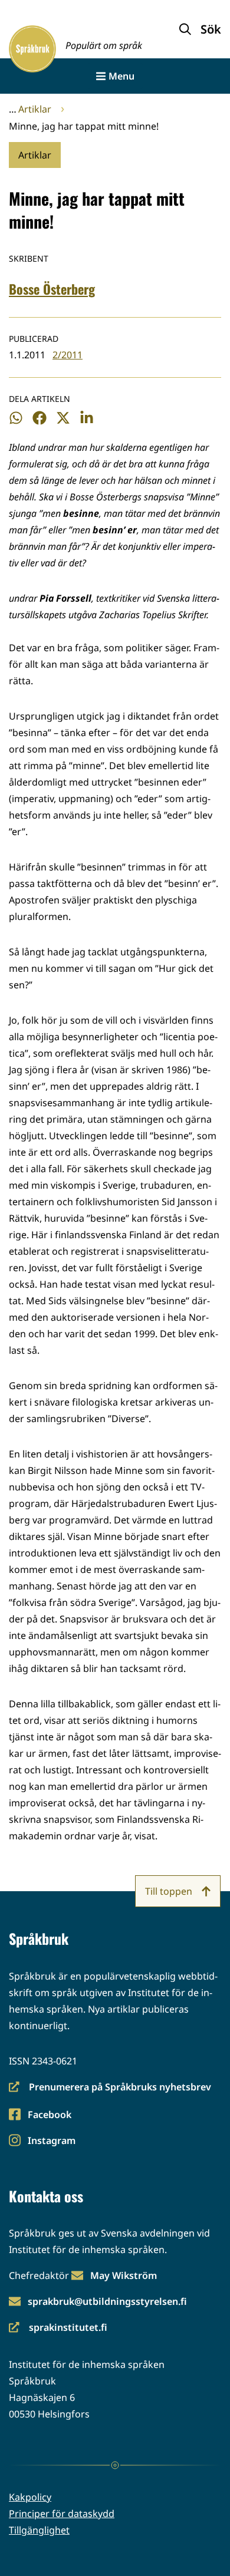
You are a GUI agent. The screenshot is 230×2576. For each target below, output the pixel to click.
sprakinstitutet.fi (58, 2328)
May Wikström (124, 2275)
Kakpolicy (30, 2497)
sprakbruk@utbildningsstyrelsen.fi (107, 2301)
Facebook (49, 2115)
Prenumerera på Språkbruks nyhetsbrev (110, 2088)
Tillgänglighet (39, 2530)
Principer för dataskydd (62, 2514)
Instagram (51, 2141)
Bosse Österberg (52, 289)
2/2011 (68, 355)
